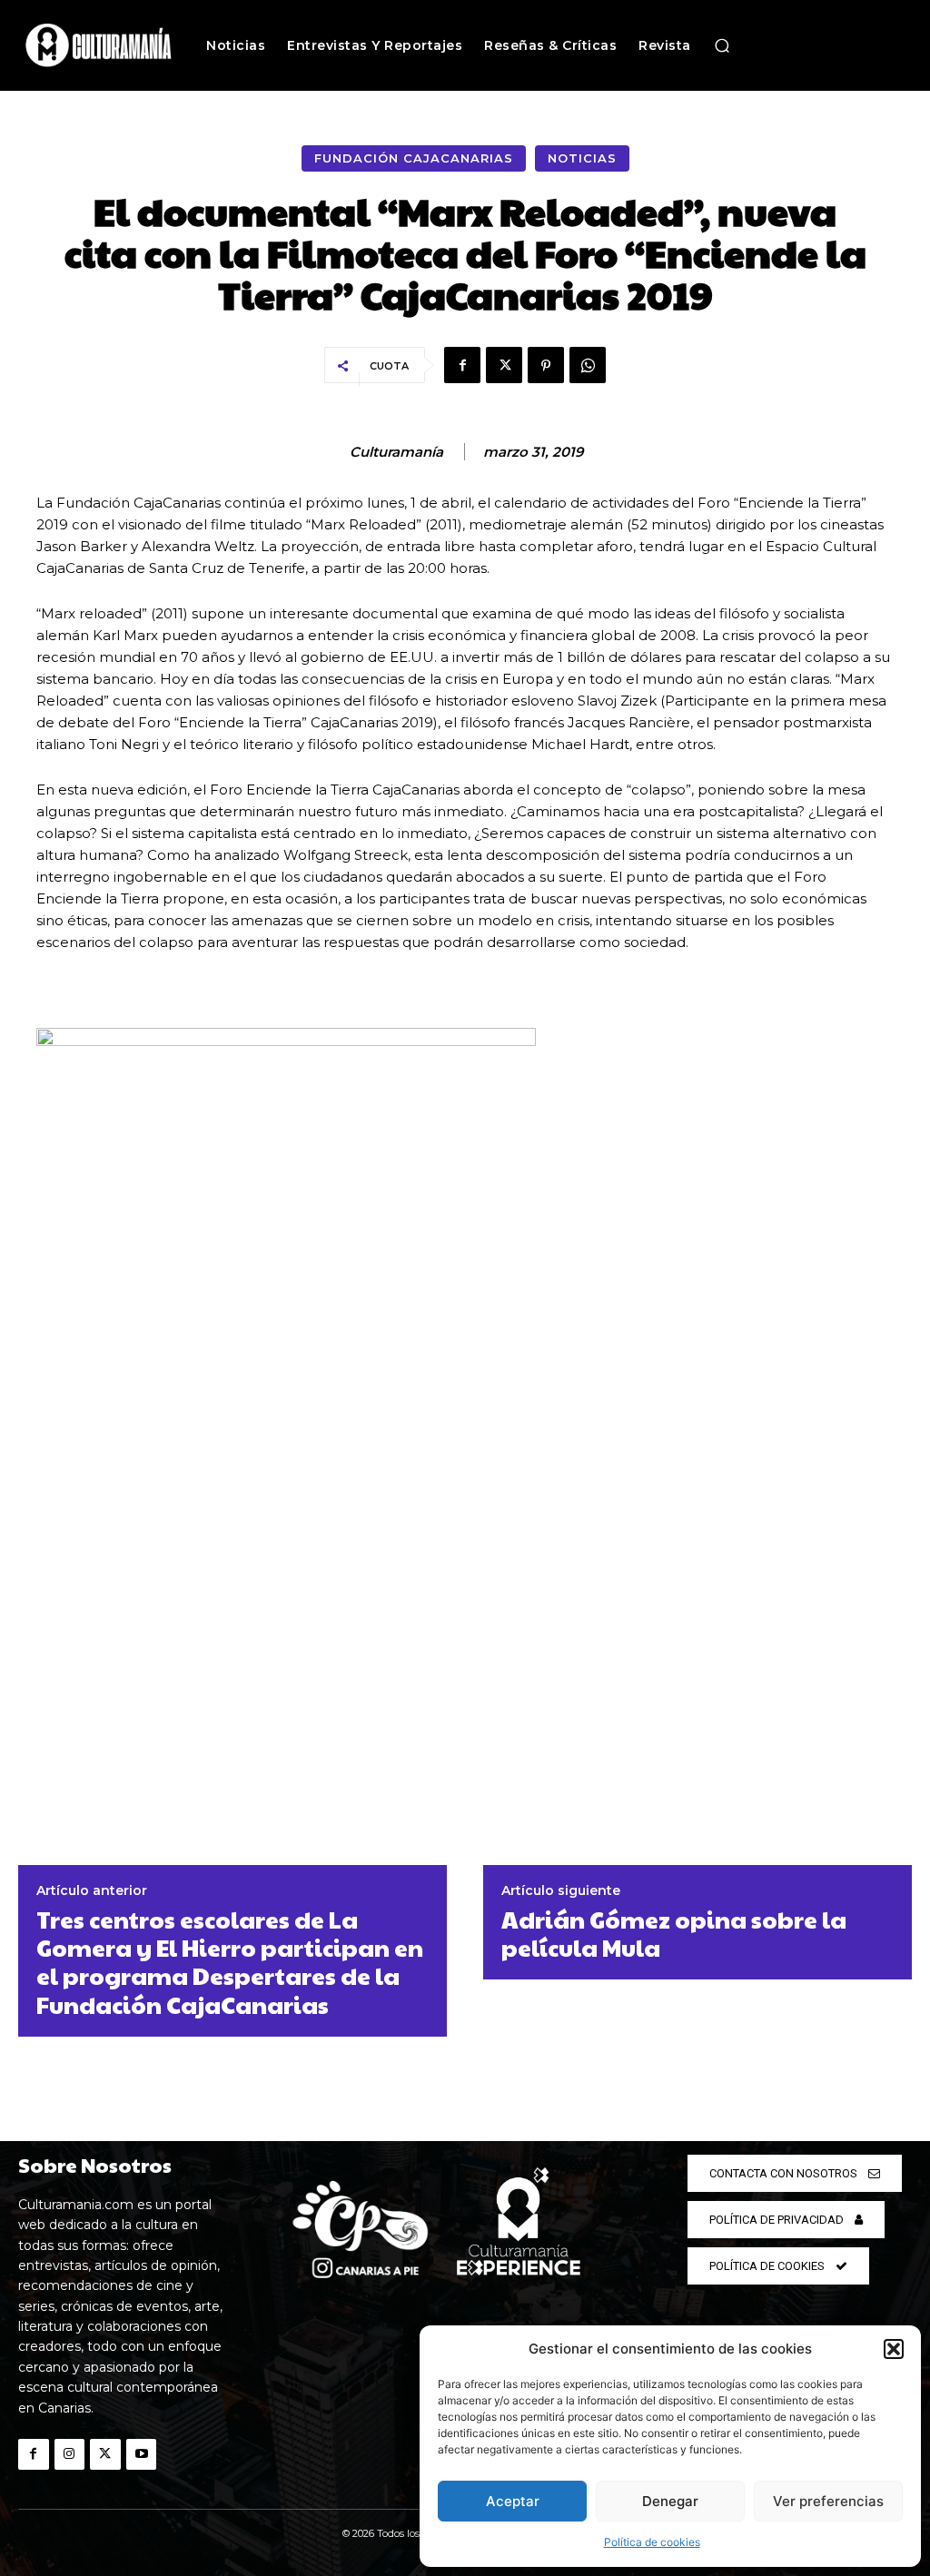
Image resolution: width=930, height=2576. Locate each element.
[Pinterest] (546, 365)
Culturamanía (396, 452)
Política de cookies (652, 2542)
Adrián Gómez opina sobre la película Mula (674, 1933)
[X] (504, 365)
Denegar (670, 2501)
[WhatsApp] (588, 365)
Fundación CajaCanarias (414, 158)
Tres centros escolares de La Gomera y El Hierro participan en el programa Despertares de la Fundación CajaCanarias (230, 1962)
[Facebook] (462, 365)
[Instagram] (70, 2454)
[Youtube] (142, 2454)
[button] (894, 2349)
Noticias (582, 158)
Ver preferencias (828, 2501)
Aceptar (513, 2501)
